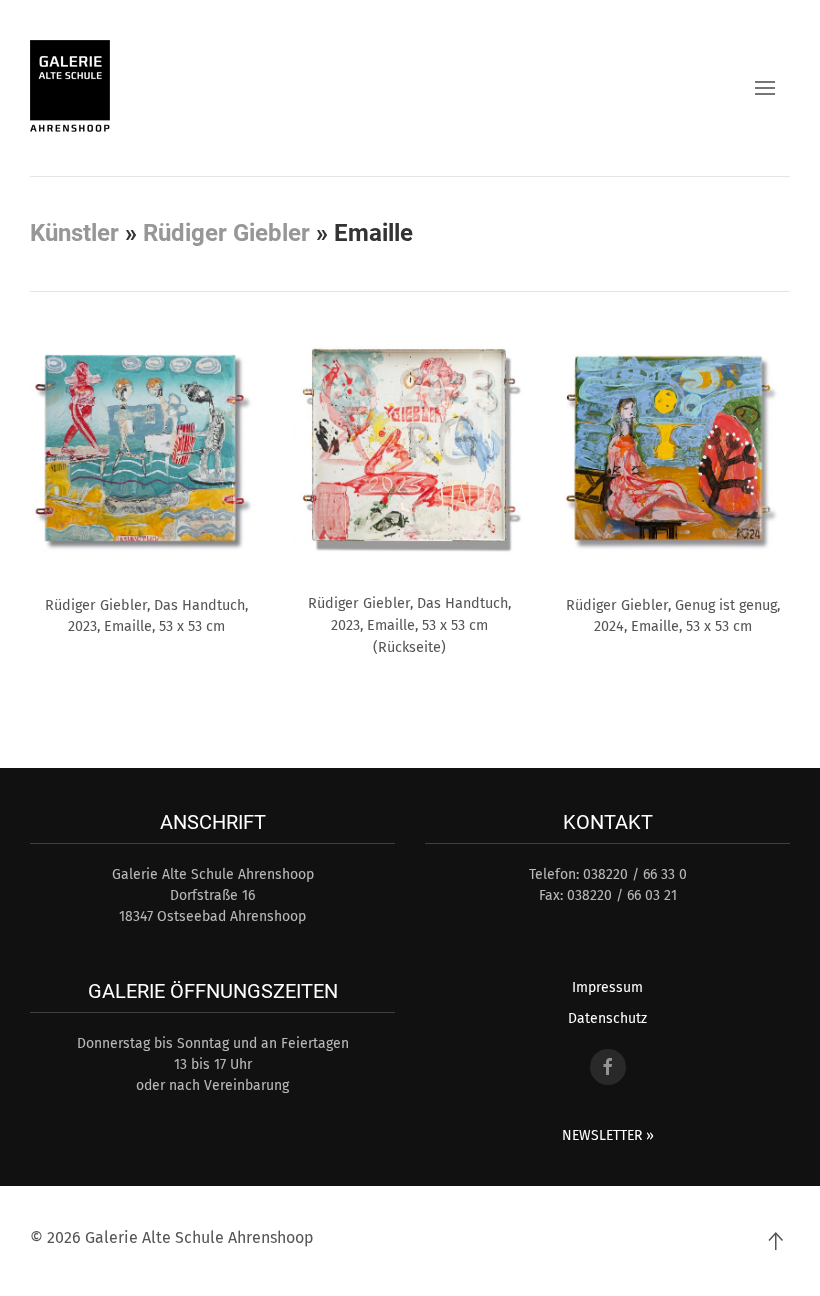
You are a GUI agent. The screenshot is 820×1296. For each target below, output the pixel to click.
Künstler (74, 233)
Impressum (607, 987)
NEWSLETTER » (608, 1135)
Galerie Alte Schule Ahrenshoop (199, 1237)
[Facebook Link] (608, 1067)
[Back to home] (70, 88)
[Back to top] (775, 1241)
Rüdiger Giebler (226, 233)
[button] (765, 88)
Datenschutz (607, 1018)
